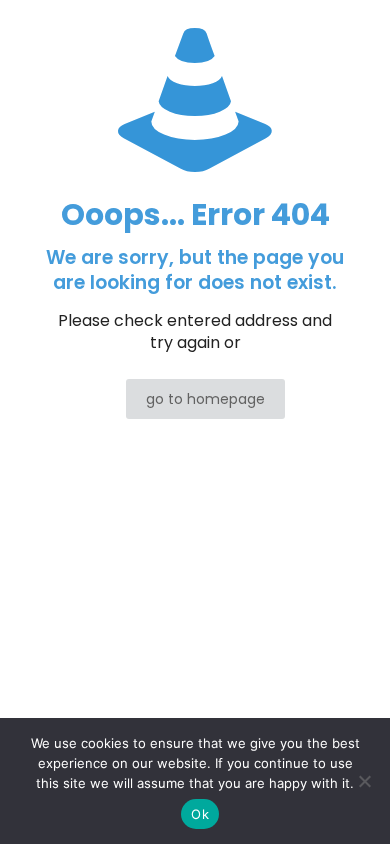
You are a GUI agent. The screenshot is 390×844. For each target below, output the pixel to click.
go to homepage (205, 399)
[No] (365, 781)
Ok (200, 814)
